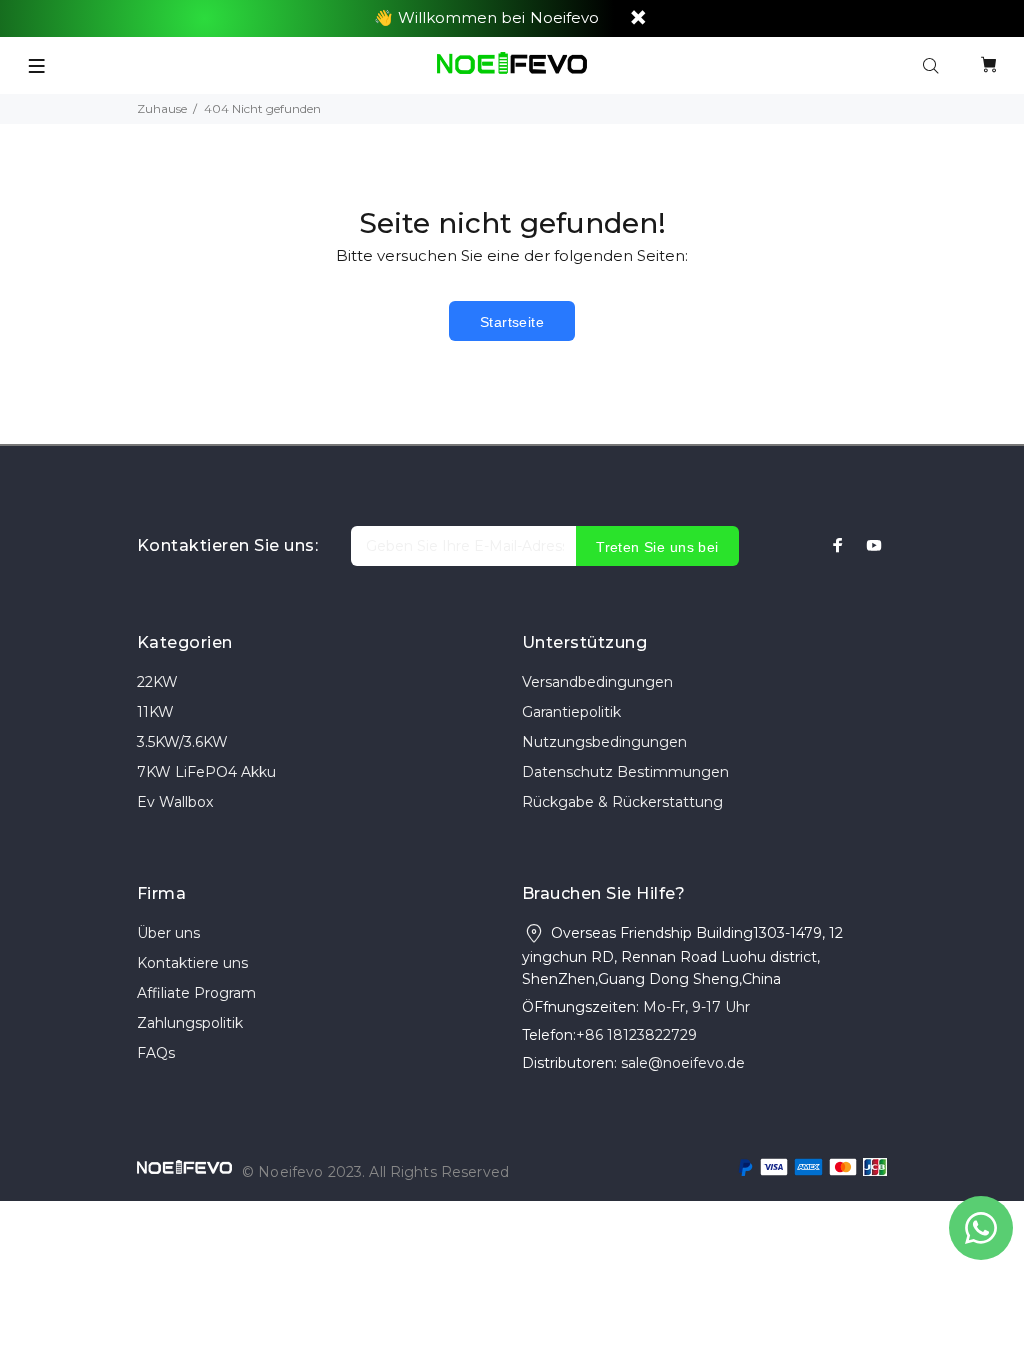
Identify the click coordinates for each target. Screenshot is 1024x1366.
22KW (157, 682)
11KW (155, 712)
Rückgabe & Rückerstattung (622, 802)
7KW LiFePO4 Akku (206, 772)
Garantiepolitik (571, 712)
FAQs (156, 1053)
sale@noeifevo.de (683, 1063)
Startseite (512, 322)
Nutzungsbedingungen (604, 742)
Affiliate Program (196, 993)
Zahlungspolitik (190, 1023)
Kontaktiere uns (192, 963)
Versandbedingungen (597, 682)
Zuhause (162, 108)
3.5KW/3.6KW (182, 742)
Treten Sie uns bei (657, 547)
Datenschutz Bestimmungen (625, 772)
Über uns (168, 933)
